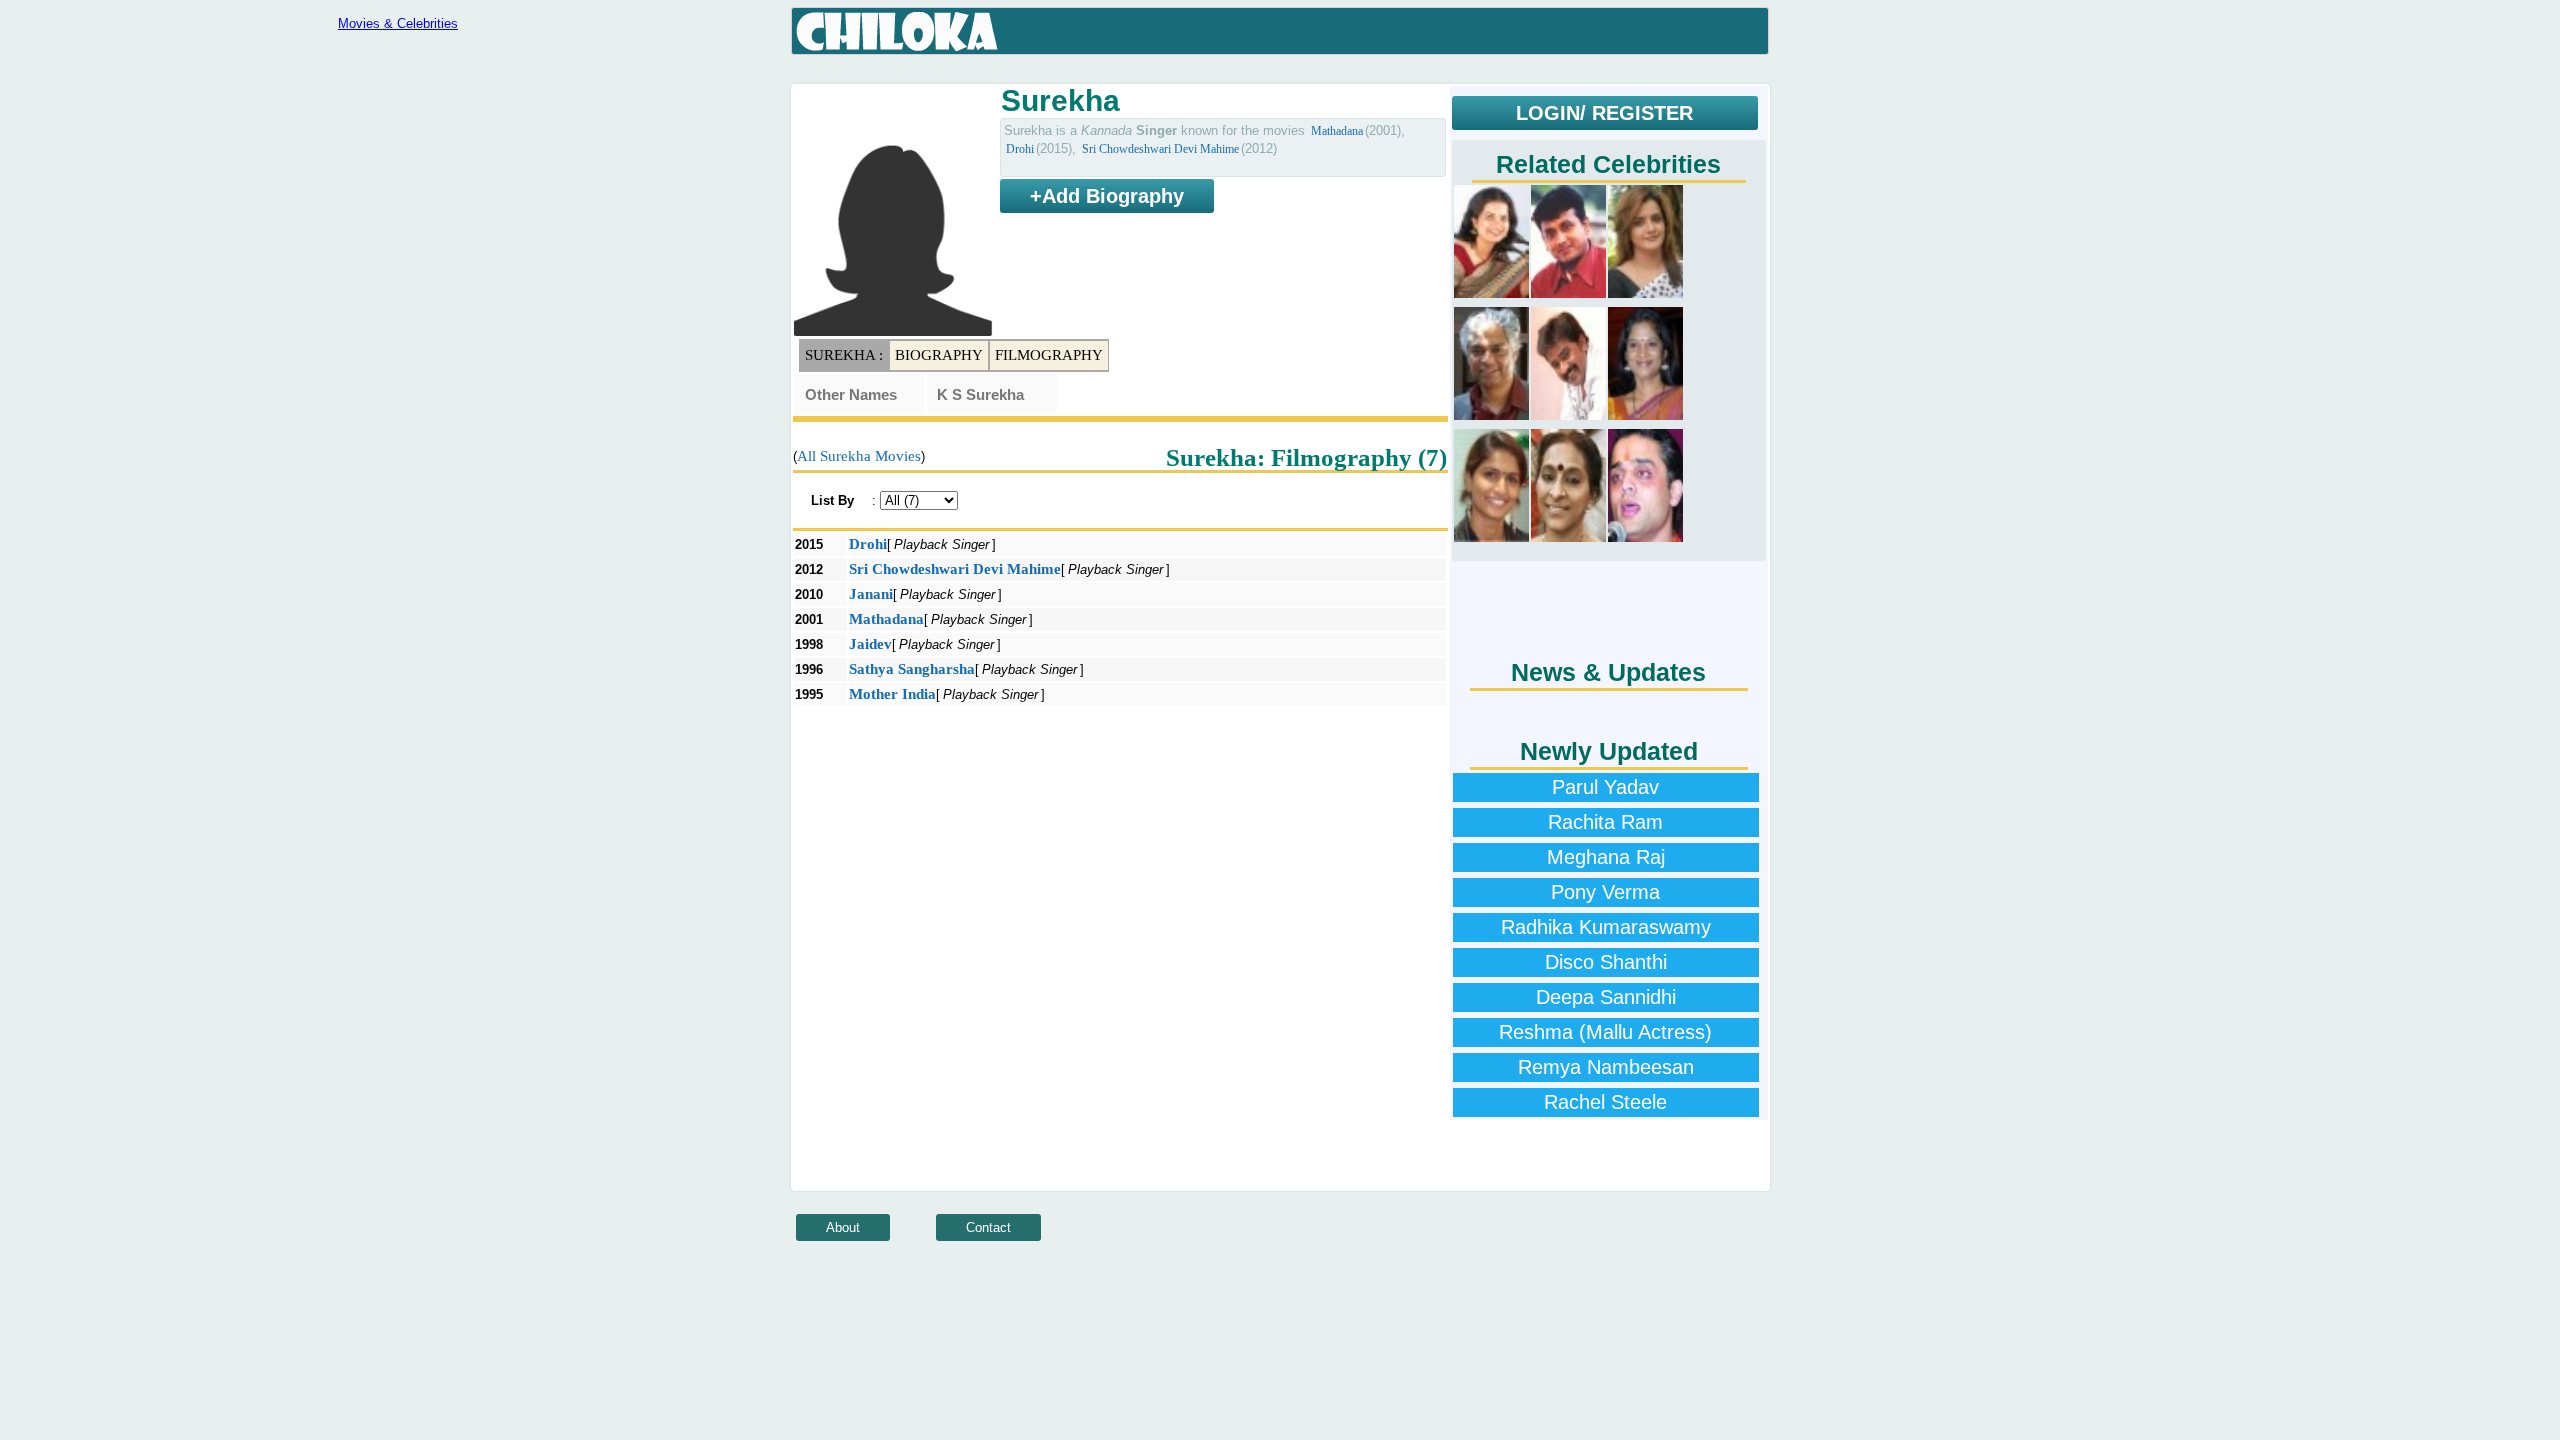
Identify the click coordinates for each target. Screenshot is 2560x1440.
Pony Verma (1605, 892)
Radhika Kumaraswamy (1606, 927)
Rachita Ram (1605, 822)
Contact (988, 1227)
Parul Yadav (1605, 787)
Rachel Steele (1605, 1102)
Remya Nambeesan (1606, 1067)
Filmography (1049, 355)
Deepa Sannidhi (1606, 997)
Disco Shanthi (1606, 962)
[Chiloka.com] (897, 32)
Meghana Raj (1606, 857)
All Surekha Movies (859, 456)
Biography (939, 355)
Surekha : (844, 355)
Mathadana (1337, 131)
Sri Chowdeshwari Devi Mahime (1160, 149)
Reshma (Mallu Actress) (1605, 1032)
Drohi (1020, 149)
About (843, 1227)
